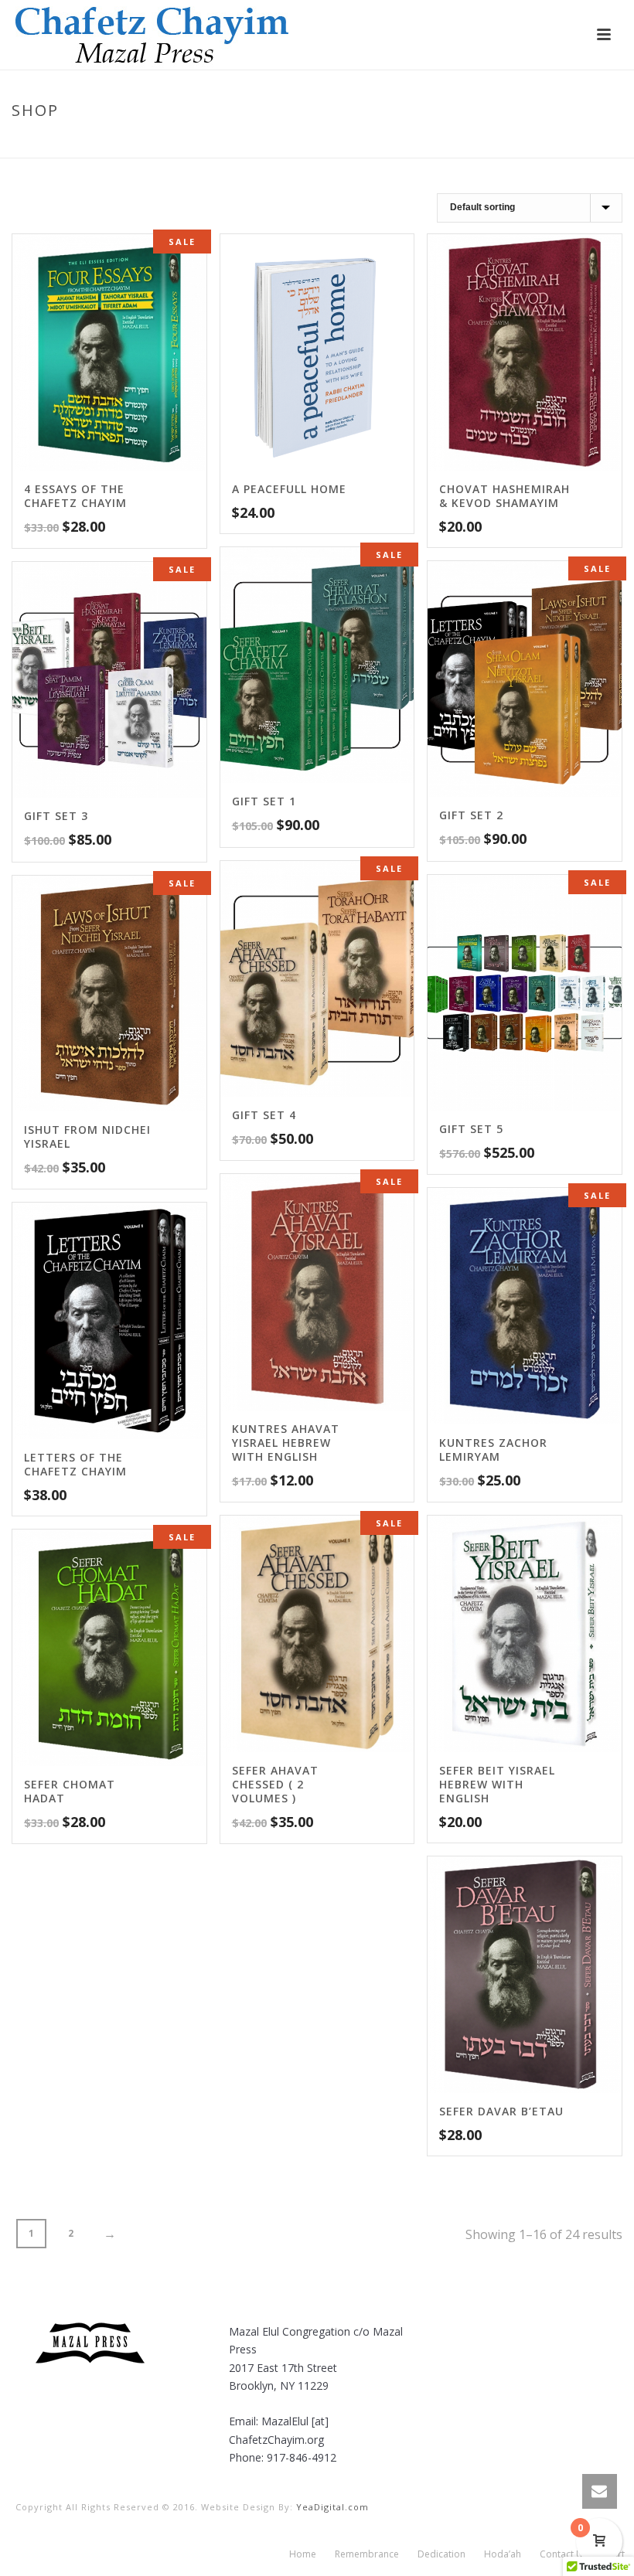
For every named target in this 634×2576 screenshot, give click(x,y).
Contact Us (564, 2554)
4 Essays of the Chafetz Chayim (75, 496)
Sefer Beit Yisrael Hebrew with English (497, 1784)
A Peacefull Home (289, 489)
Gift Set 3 (56, 816)
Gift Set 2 (471, 815)
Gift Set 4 (264, 1115)
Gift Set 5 (471, 1129)
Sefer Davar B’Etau (501, 2111)
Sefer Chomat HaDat (70, 1791)
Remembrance (367, 2554)
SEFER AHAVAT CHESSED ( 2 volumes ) (275, 1784)
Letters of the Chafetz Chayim (75, 1464)
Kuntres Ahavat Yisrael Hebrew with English (286, 1443)
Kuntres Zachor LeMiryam (493, 1450)
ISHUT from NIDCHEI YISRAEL (87, 1137)
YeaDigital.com (332, 2507)
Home (447, 143)
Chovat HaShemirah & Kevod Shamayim (504, 496)
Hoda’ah (503, 2554)
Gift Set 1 (264, 801)
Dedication (441, 2554)
